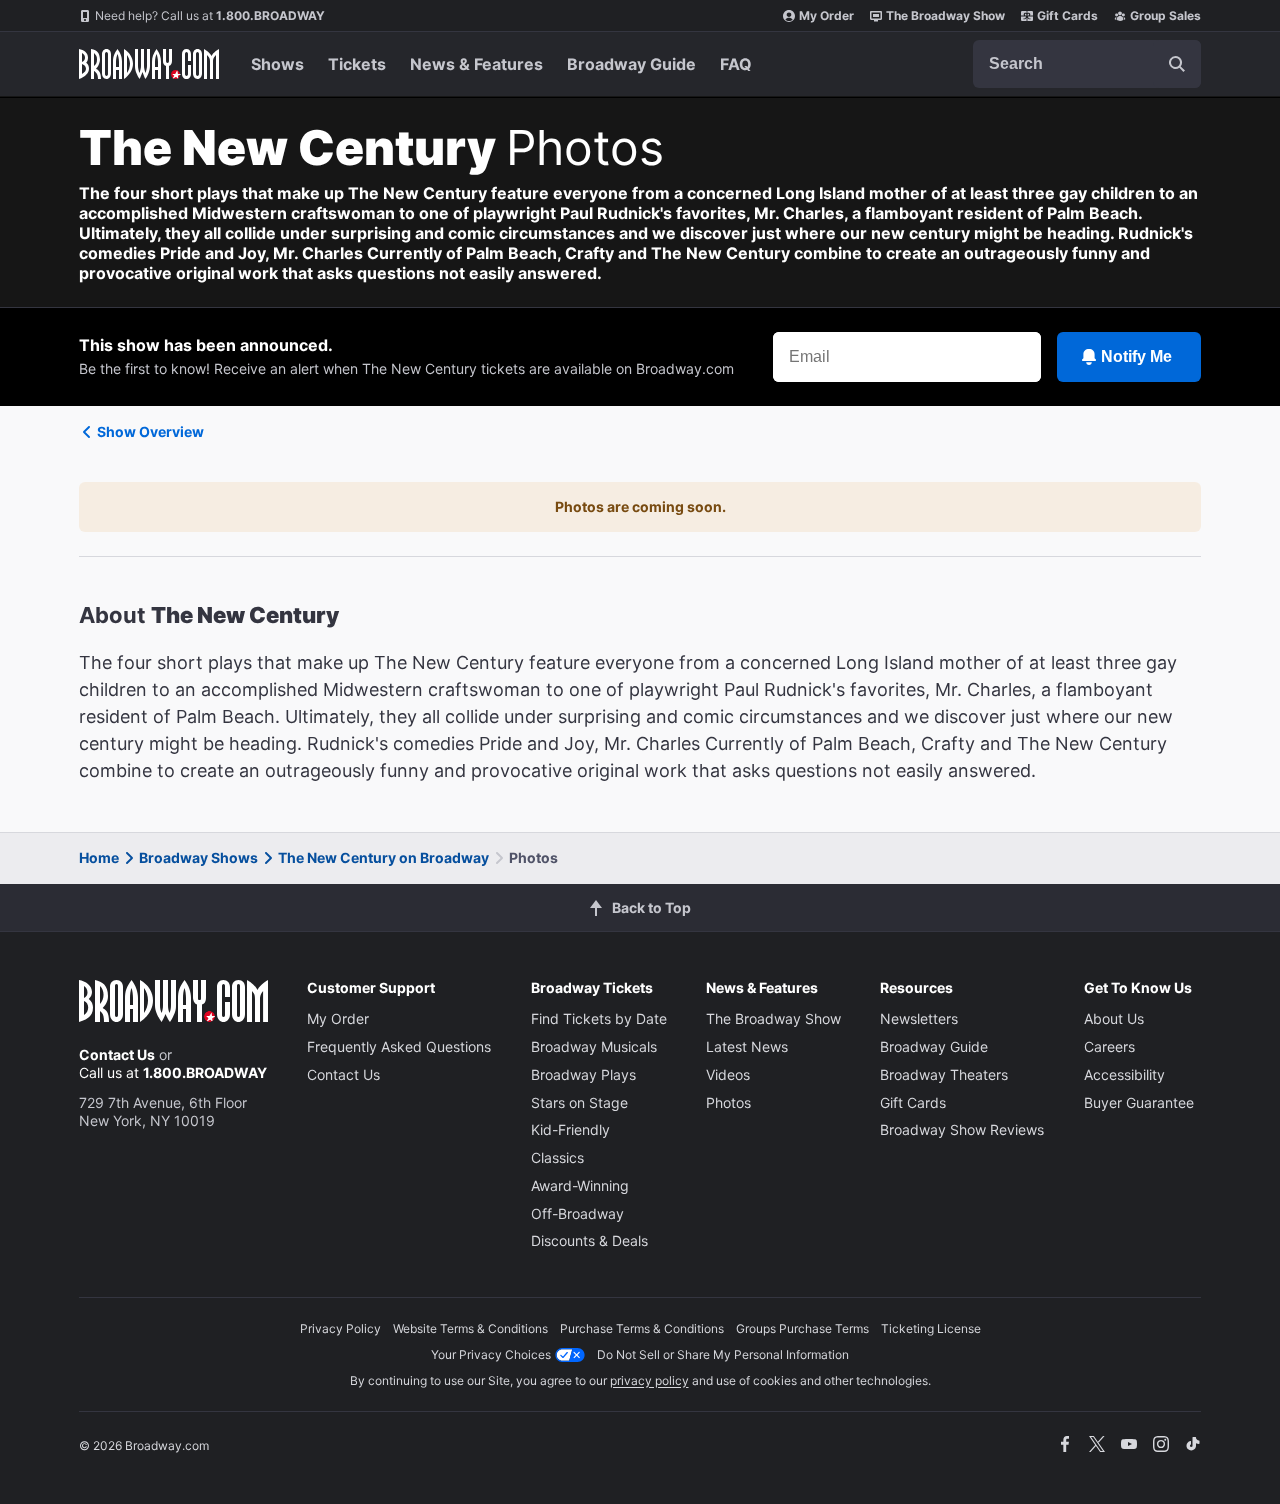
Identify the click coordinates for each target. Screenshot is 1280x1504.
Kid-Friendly (570, 1129)
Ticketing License (931, 1328)
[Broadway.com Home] (149, 64)
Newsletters (919, 1018)
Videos (728, 1074)
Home (99, 857)
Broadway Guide (631, 64)
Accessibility (1124, 1074)
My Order (826, 15)
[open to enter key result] (1177, 64)
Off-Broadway (577, 1213)
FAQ (736, 64)
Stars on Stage (579, 1102)
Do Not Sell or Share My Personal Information (723, 1354)
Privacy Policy (340, 1328)
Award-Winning (580, 1185)
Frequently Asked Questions (399, 1046)
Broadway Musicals (594, 1046)
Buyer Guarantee (1139, 1102)
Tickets (357, 64)
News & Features (476, 64)
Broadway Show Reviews (962, 1129)
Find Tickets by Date (599, 1018)
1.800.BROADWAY (210, 15)
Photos (728, 1102)
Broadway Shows (198, 857)
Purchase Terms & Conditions (642, 1328)
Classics (557, 1157)
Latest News (747, 1046)
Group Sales (1165, 15)
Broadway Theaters (944, 1074)
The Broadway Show (945, 15)
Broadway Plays (583, 1074)
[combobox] (1087, 64)
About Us (1114, 1018)
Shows (277, 64)
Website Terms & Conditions (470, 1328)
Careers (1109, 1046)
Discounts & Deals (589, 1240)
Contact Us (117, 1054)
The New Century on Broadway (383, 857)
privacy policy (649, 1380)
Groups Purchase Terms (802, 1328)
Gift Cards (1067, 15)
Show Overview (150, 431)
